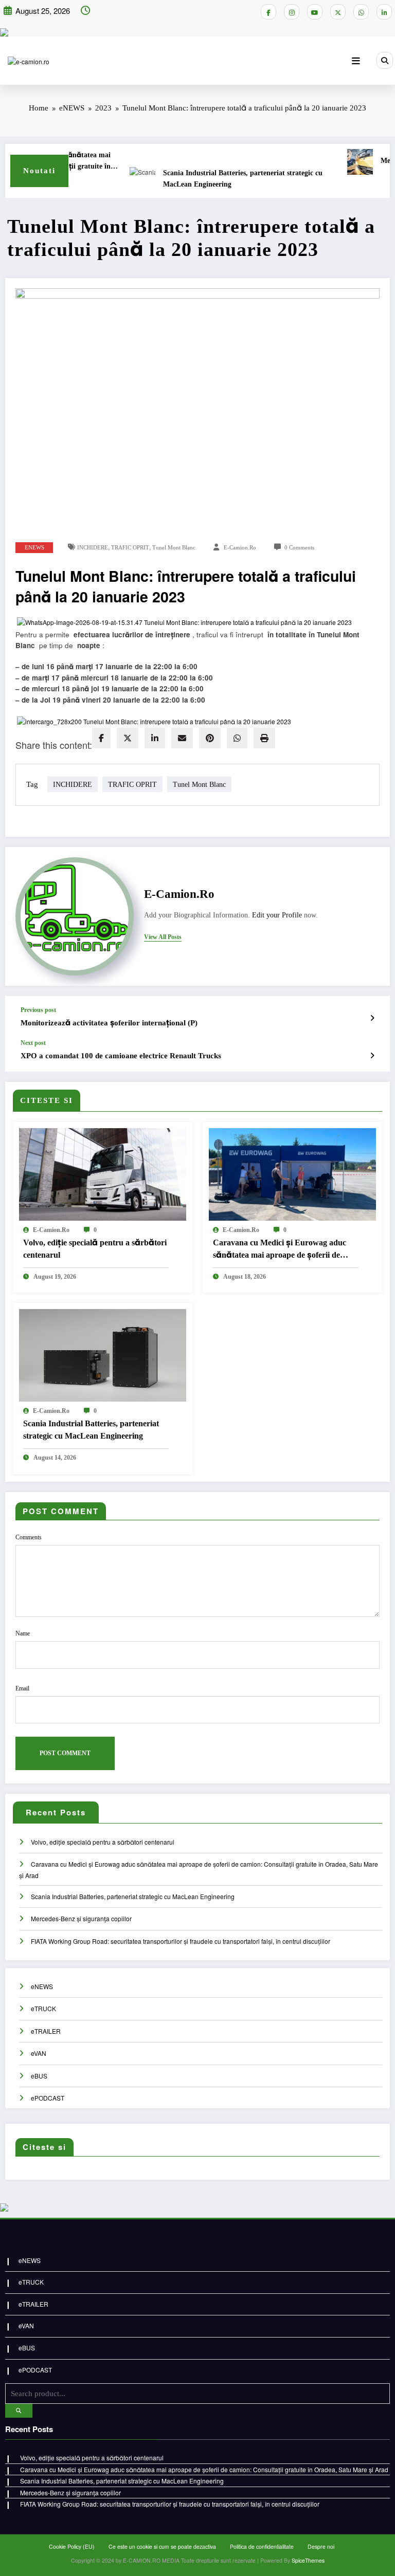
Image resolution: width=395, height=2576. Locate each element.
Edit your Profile (277, 915)
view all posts (163, 937)
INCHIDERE (93, 548)
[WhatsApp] (237, 738)
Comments (29, 1537)
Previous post (38, 1010)
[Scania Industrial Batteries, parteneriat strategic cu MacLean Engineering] (103, 1355)
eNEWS (34, 548)
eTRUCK (43, 2008)
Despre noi (321, 2546)
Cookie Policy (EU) (72, 2546)
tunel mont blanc (174, 548)
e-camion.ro (240, 548)
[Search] (385, 60)
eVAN (39, 2053)
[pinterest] (210, 738)
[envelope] (182, 738)
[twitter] (128, 738)
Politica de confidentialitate (262, 2546)
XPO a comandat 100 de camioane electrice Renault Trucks (121, 1056)
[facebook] (101, 738)
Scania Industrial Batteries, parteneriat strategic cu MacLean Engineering (220, 179)
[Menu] (356, 61)
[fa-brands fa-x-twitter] (338, 12)
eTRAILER (46, 2031)
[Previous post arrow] (372, 1018)
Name (23, 1633)
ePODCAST (48, 2098)
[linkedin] (155, 738)
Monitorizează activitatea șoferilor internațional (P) (109, 1023)
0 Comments (299, 548)
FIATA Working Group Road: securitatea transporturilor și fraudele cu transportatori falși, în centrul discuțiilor (181, 1941)
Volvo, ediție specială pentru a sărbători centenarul (95, 1249)
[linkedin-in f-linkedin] (384, 12)
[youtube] (315, 12)
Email (22, 1688)
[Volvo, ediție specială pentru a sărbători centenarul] (103, 1173)
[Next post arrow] (372, 1055)
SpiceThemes (308, 2560)
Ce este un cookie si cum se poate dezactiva (162, 2546)
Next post (33, 1043)
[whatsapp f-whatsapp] (361, 12)
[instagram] (292, 12)
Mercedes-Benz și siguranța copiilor (81, 1918)
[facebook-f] (268, 12)
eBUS (39, 2076)
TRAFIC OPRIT (130, 548)
